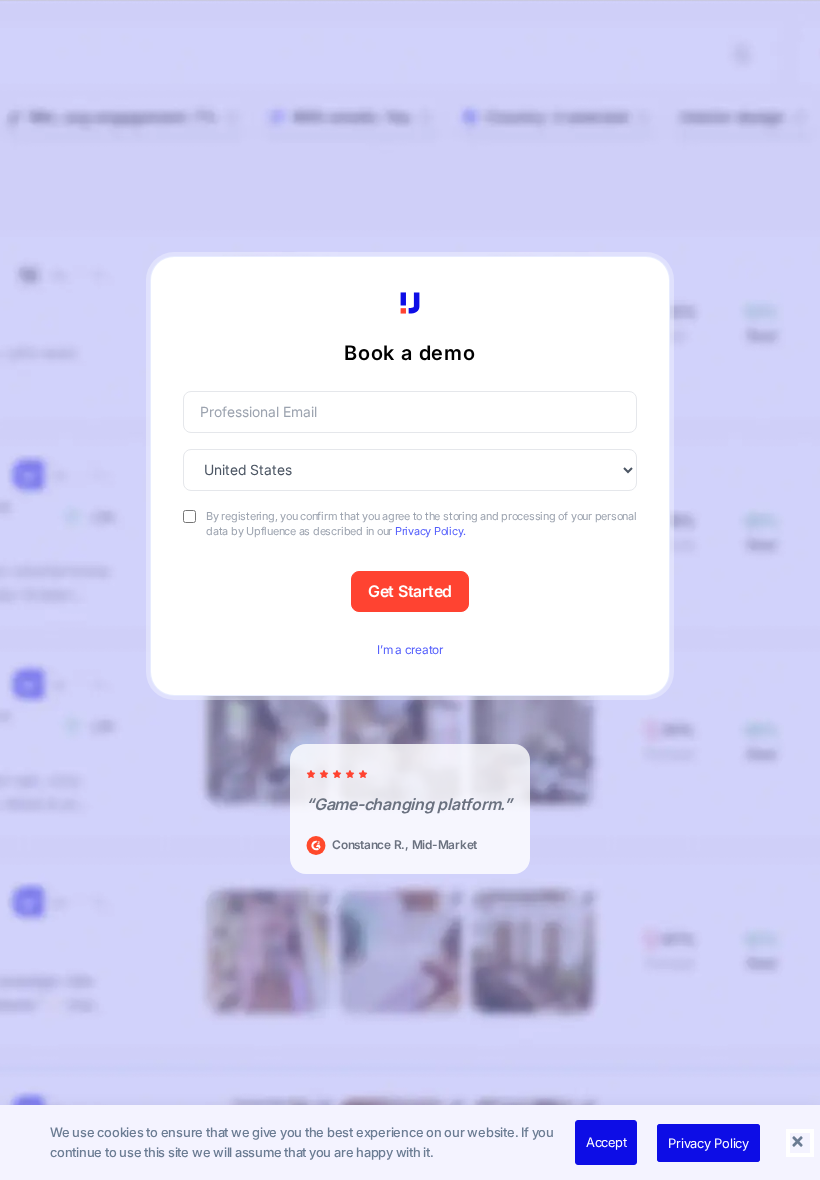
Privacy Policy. (430, 531)
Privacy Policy (708, 1143)
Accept (606, 1142)
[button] (800, 1143)
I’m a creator (410, 649)
